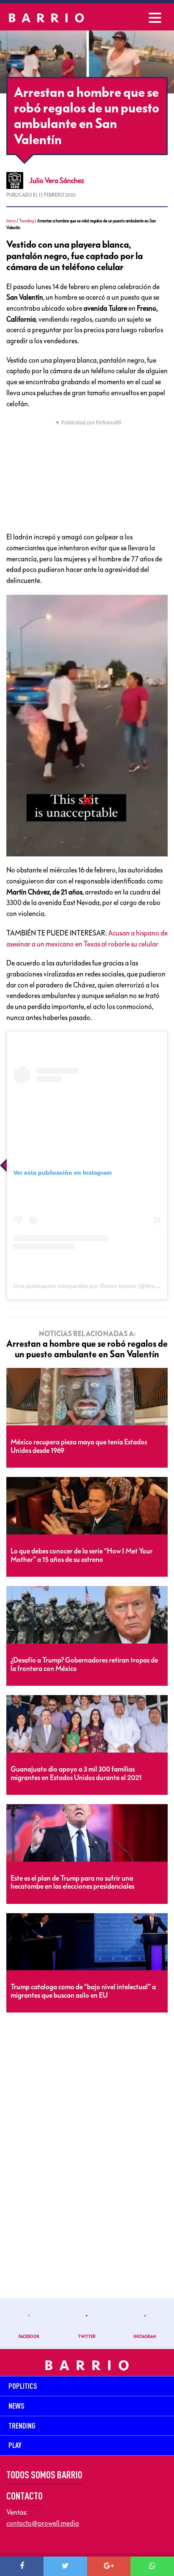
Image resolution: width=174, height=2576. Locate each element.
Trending (26, 221)
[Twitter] (65, 2566)
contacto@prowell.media (43, 2523)
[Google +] (109, 2566)
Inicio (11, 221)
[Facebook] (22, 2566)
